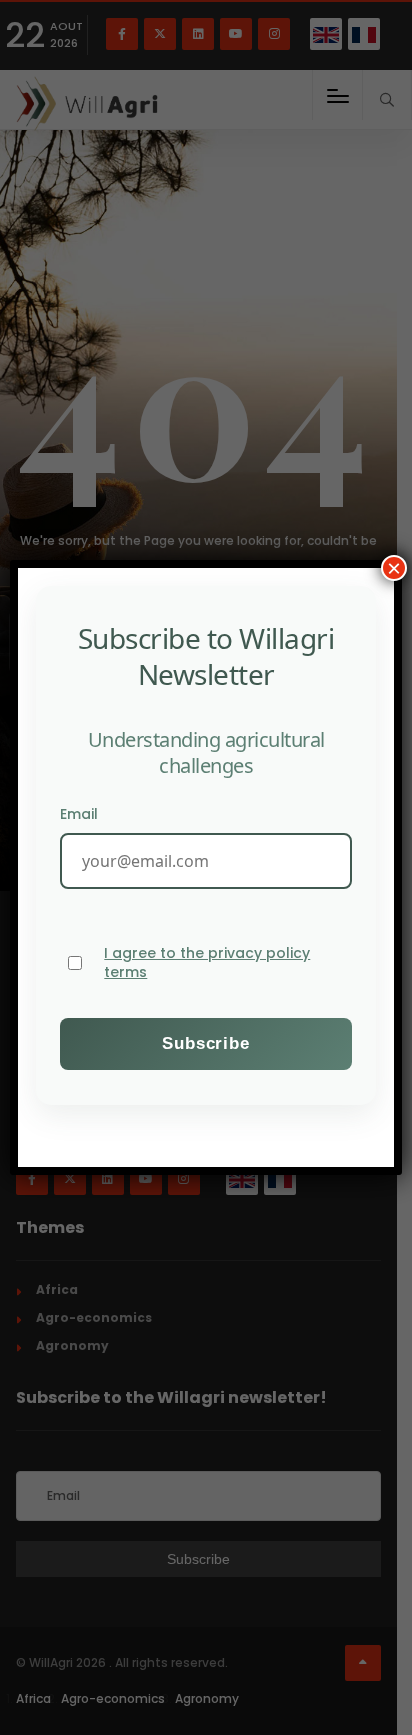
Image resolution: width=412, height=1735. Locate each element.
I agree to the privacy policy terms (207, 963)
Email (79, 814)
